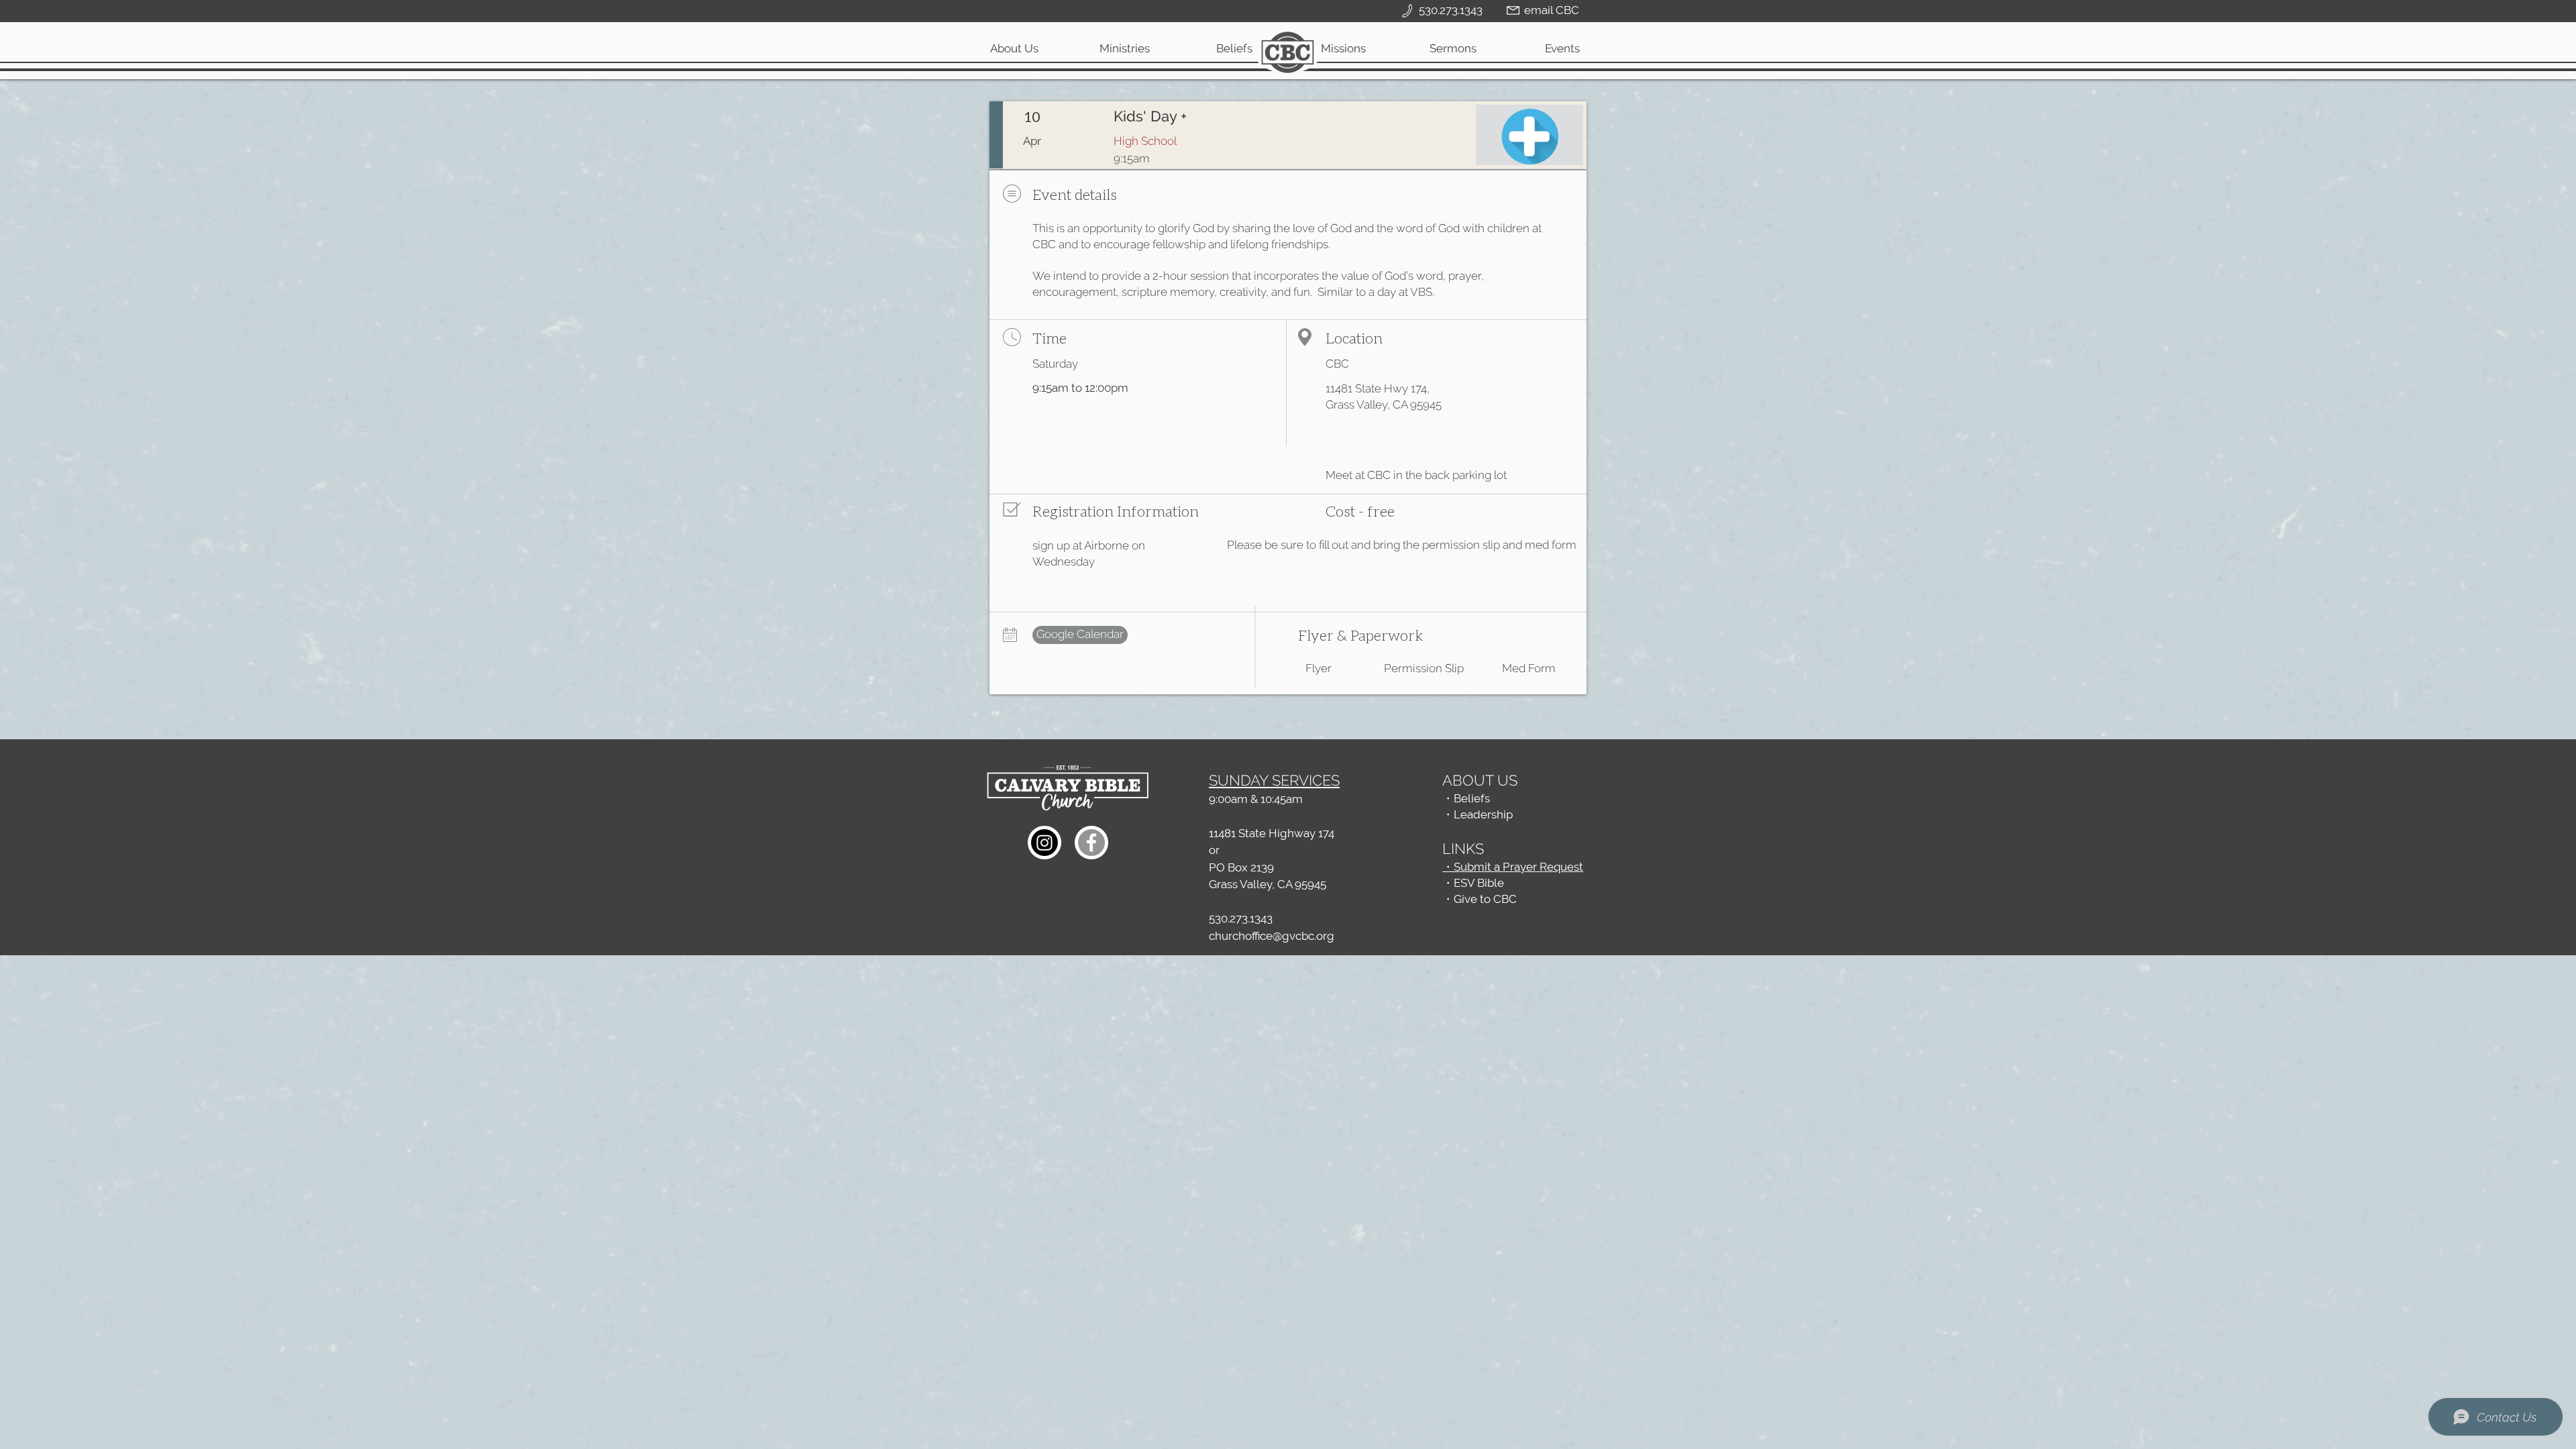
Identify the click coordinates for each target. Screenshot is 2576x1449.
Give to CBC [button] (1485, 899)
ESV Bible (1479, 883)
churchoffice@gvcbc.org (1272, 936)
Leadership (1483, 814)
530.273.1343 (1241, 918)
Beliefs (1472, 798)
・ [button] (1448, 899)
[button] (1124, 48)
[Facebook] (1091, 843)
